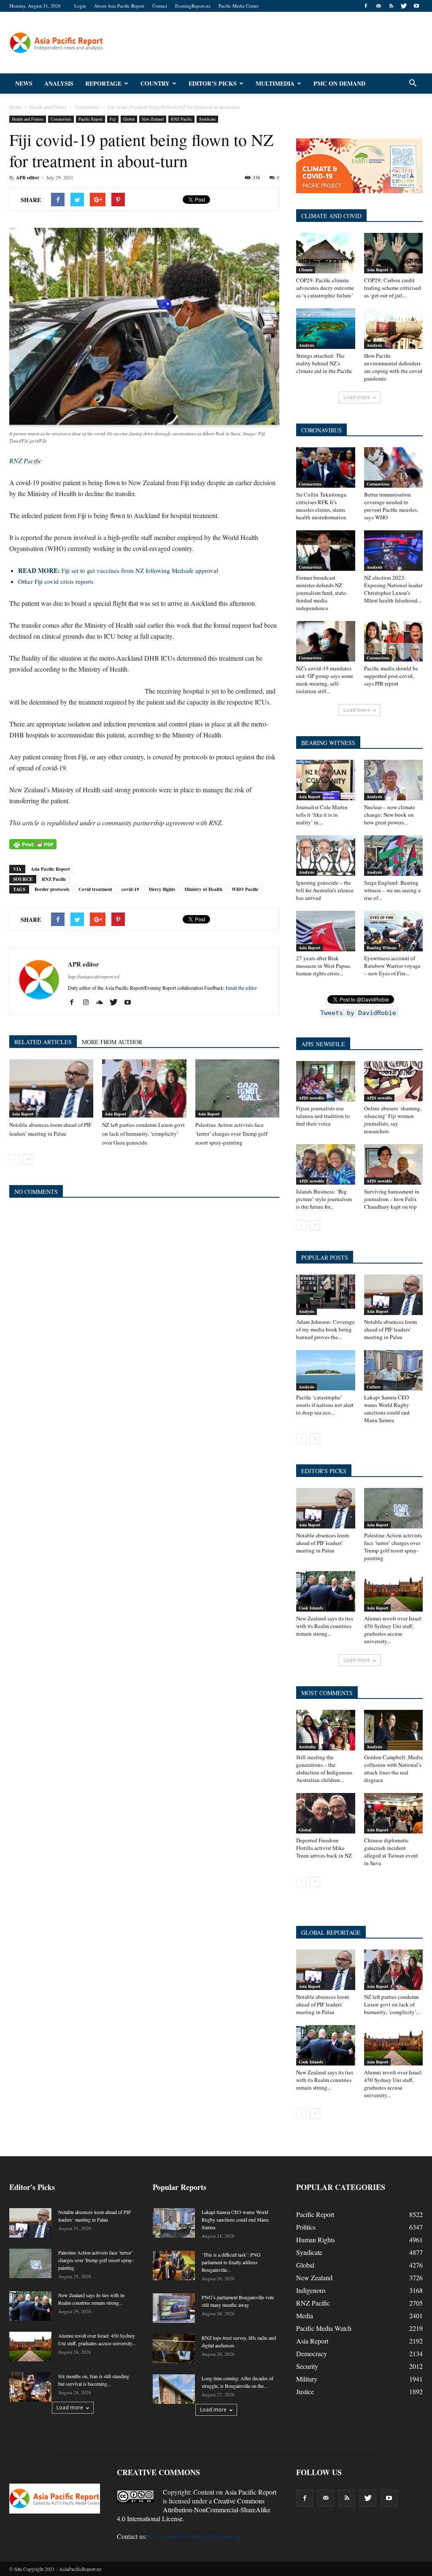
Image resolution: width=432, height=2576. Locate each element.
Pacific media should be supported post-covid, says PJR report (391, 676)
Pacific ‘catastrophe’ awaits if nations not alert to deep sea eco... (325, 1405)
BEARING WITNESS (328, 743)
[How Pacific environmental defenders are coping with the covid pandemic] (394, 329)
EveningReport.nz (193, 6)
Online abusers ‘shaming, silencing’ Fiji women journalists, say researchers (393, 1120)
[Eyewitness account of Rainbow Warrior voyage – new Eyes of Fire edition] (394, 931)
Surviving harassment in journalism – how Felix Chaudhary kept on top (392, 1199)
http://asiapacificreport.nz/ (94, 976)
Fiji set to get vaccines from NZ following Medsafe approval (118, 570)
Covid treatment (95, 889)
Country (155, 83)
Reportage (103, 83)
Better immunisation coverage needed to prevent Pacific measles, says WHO (391, 506)
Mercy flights (162, 889)
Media (305, 2315)
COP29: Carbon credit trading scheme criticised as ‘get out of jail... (393, 288)
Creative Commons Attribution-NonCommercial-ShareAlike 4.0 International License (194, 2510)
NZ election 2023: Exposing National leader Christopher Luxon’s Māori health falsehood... (393, 589)
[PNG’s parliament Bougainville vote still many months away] (174, 2308)
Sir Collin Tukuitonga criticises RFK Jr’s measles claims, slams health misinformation (321, 506)
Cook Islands (311, 1608)
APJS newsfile (311, 1098)
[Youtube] (416, 6)
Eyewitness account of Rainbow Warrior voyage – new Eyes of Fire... (392, 966)
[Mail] (378, 6)
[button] (413, 84)
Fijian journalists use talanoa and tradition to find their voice (323, 1116)
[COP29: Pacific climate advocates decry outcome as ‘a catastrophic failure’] (326, 253)
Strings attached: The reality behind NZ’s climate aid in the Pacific (324, 363)
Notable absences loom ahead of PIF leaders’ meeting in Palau (390, 1329)
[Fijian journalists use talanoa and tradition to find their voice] (326, 1081)
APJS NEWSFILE (323, 1044)
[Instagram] (89, 1002)
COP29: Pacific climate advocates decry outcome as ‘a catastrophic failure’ (325, 288)
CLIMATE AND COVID (331, 216)
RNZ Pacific (181, 119)
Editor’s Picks (213, 83)
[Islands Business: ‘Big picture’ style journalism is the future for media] (326, 1164)
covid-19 (130, 889)
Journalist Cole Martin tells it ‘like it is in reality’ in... (322, 815)
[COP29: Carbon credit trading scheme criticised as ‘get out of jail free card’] (394, 253)
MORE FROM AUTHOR (112, 1042)
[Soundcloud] (103, 1002)
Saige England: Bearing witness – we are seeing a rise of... (392, 890)
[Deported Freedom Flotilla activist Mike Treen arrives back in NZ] (326, 1813)
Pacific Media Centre (239, 6)
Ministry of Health (203, 889)
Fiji (113, 119)
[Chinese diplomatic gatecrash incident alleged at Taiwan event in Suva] (394, 1813)
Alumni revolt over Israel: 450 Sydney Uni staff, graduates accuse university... (393, 1630)
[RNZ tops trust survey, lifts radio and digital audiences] (174, 2349)
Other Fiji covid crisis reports (56, 581)
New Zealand (153, 119)
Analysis (59, 83)
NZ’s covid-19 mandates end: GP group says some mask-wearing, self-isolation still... (325, 680)
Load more (357, 397)
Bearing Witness (382, 948)
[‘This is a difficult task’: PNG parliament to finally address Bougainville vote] (174, 2265)
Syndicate (207, 119)
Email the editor (241, 988)
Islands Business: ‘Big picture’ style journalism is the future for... (324, 1199)
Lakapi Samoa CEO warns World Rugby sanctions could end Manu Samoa (387, 1409)
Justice (305, 2391)
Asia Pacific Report (50, 869)
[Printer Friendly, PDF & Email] (33, 844)
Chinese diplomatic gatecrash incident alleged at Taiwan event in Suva (391, 1852)
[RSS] (391, 6)
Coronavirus (61, 119)
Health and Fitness (28, 119)
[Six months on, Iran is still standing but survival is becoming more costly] (30, 2387)
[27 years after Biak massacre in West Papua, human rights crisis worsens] (326, 931)
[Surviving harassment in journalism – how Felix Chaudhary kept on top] (394, 1164)
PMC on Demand (339, 83)
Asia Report (23, 1114)
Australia (307, 1747)
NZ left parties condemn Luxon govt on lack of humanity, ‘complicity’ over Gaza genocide (143, 1134)
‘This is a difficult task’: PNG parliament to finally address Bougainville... (231, 2262)
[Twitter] (404, 6)
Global (129, 119)
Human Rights (316, 2240)
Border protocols (52, 889)
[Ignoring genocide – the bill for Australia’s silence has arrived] (326, 856)
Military (307, 2379)
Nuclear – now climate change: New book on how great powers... (390, 815)
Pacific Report (90, 119)
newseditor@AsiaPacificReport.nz (194, 2536)
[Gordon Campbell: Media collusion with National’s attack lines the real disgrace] (394, 1730)
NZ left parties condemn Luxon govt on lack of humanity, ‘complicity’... (392, 2004)
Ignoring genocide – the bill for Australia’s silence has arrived (325, 890)
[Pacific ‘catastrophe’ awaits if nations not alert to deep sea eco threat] (326, 1370)
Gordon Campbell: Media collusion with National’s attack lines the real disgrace (393, 1769)
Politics (306, 2227)
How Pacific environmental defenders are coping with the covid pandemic (393, 367)
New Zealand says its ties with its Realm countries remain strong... (325, 1626)
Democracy (312, 2353)
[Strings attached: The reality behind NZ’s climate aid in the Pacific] (326, 329)
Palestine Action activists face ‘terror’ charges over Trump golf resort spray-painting (231, 1134)
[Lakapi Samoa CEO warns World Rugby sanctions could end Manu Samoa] (394, 1370)
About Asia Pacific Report (119, 6)
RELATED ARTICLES (43, 1042)
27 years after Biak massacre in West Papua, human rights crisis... (324, 966)
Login (80, 6)
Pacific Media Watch (324, 2328)
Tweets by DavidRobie (358, 1013)
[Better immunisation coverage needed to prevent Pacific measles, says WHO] (394, 467)
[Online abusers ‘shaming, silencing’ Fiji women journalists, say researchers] (394, 1081)
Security (307, 2366)
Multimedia (275, 83)
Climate (306, 270)
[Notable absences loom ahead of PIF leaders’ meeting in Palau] (51, 1088)
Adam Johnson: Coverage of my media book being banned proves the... (325, 1329)
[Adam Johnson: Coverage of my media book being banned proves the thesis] (326, 1295)
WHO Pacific (245, 889)
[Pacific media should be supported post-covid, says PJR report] (394, 641)
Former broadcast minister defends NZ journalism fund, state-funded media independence (322, 593)
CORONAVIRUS (321, 430)
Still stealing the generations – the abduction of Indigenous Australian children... (324, 1769)
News (24, 83)
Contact (160, 6)
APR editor (28, 178)
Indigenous (311, 2290)
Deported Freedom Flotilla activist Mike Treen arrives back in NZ (324, 1848)
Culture (374, 1387)
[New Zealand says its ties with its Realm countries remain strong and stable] (326, 1591)
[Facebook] (366, 6)
